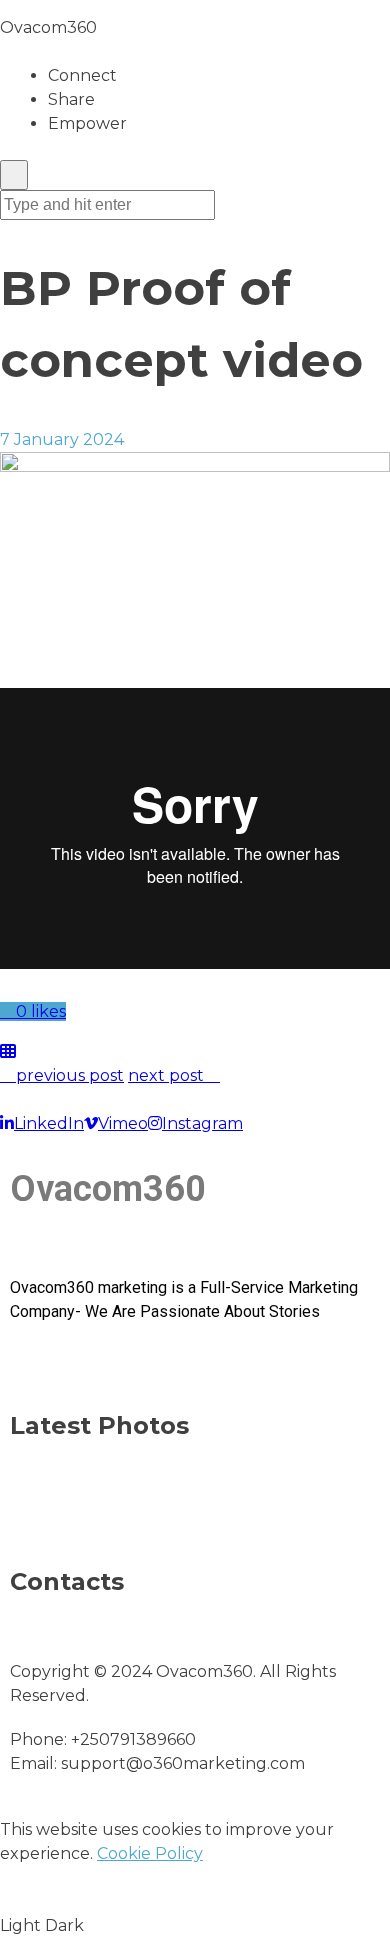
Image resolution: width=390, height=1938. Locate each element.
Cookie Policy (150, 1853)
